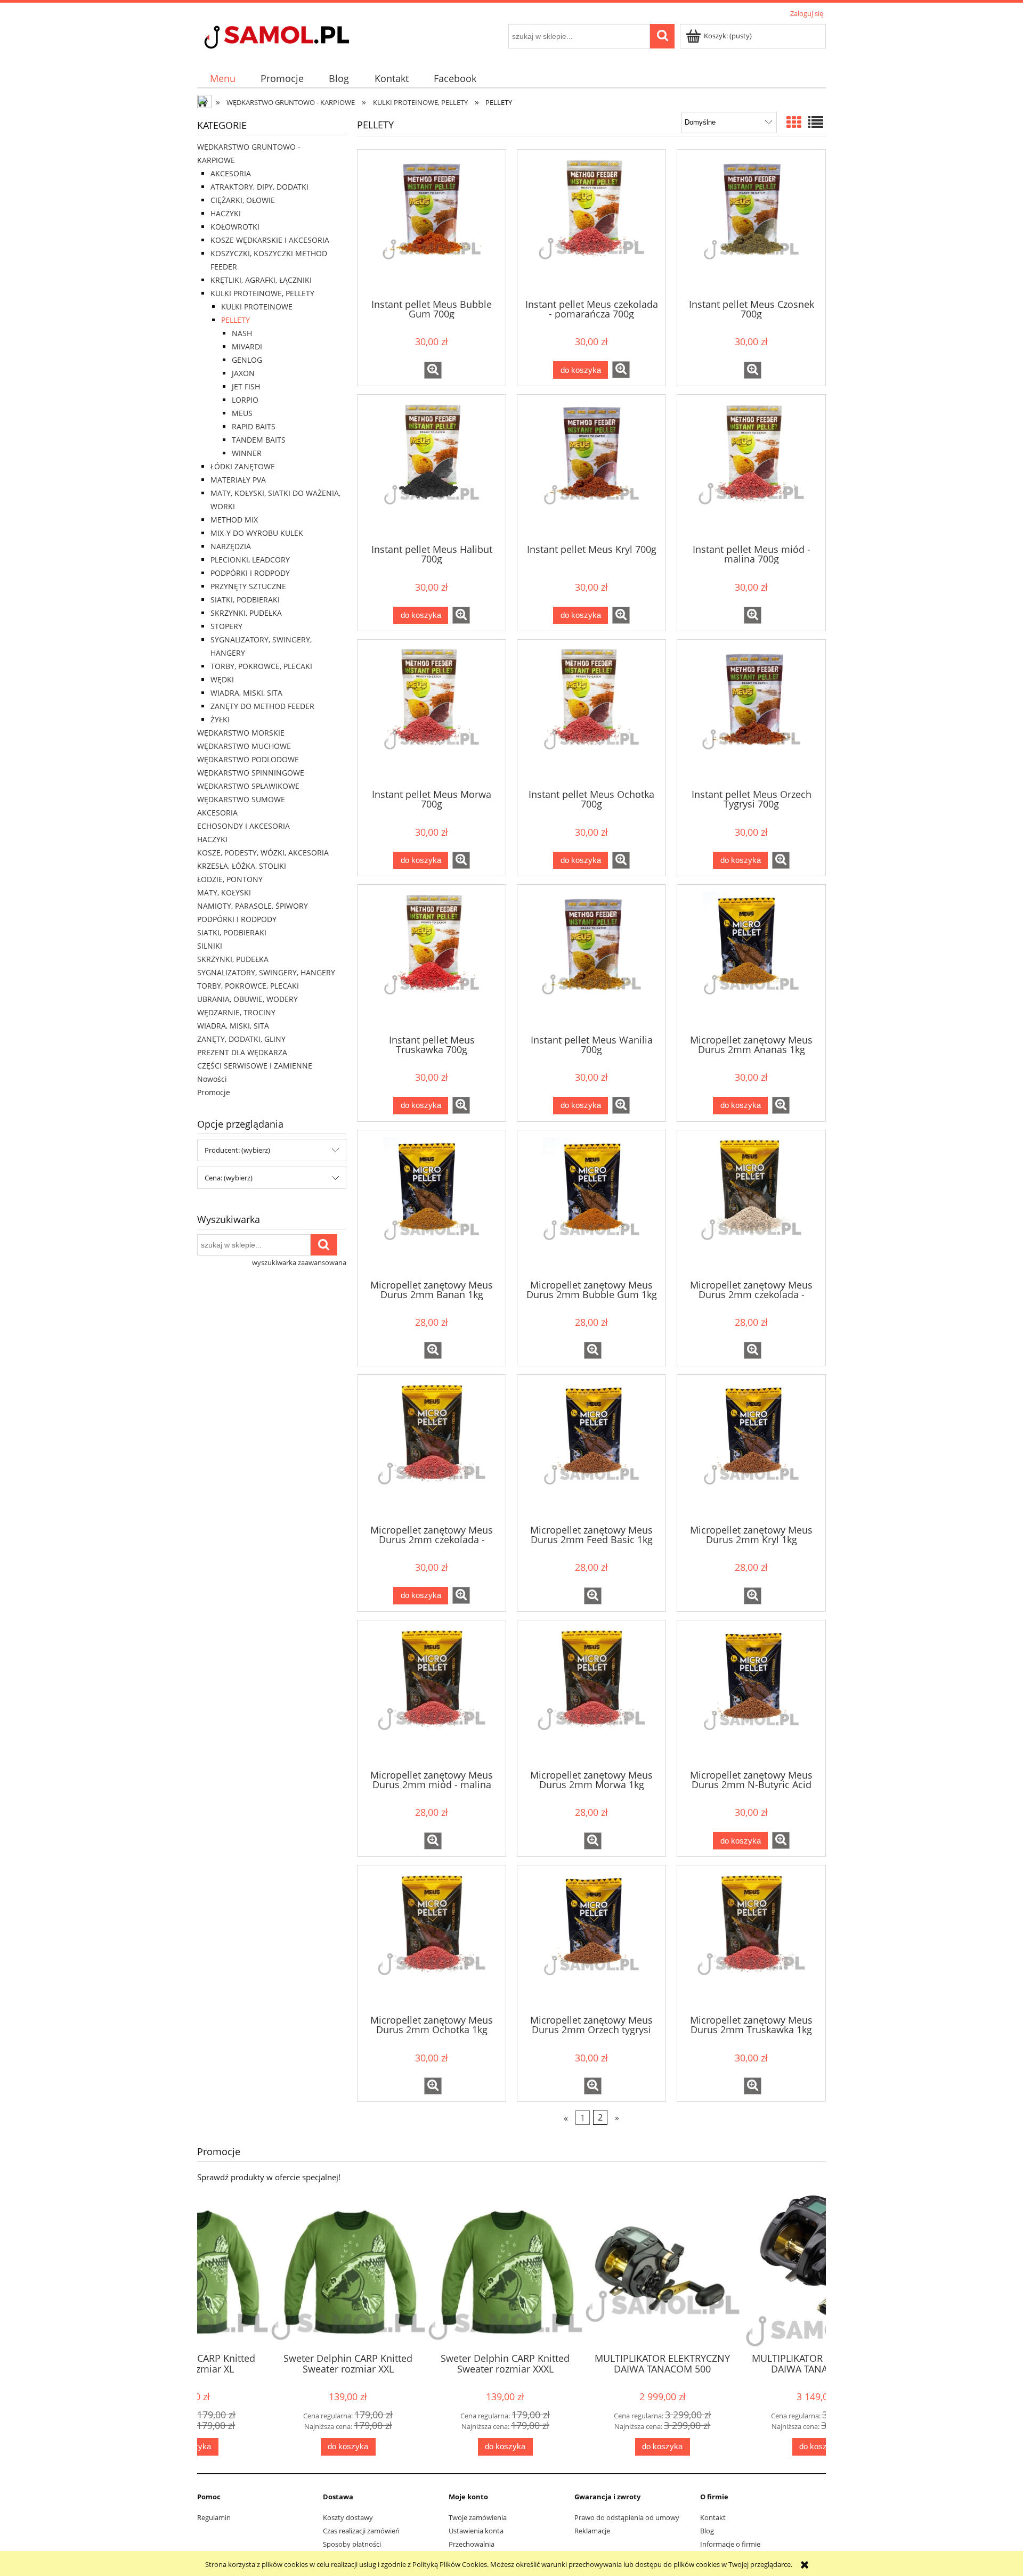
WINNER (247, 453)
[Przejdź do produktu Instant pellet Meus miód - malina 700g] (751, 468)
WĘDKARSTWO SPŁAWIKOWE (248, 786)
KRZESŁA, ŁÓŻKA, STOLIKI (242, 866)
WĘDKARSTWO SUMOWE (241, 799)
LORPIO (245, 400)
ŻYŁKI (220, 719)
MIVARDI (247, 347)
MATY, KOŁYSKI (224, 892)
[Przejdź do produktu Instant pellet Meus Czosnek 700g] (751, 223)
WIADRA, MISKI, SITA (246, 693)
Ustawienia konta (476, 2531)
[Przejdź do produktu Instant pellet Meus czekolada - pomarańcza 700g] (591, 223)
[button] (433, 370)
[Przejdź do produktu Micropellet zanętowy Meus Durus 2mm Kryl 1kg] (751, 1448)
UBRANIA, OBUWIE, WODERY (247, 999)
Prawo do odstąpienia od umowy (627, 2517)
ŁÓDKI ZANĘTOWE (243, 466)
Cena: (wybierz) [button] (229, 1178)
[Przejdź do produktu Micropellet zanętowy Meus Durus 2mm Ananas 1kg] (751, 958)
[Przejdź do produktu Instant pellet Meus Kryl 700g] (591, 468)
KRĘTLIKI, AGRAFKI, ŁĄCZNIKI (261, 280)
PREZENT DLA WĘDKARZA (242, 1052)
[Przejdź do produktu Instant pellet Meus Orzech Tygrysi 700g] (751, 713)
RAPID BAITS (254, 426)
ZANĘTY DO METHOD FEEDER (262, 706)
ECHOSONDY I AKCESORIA (243, 826)
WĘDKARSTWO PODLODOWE (248, 759)
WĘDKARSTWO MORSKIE (241, 733)
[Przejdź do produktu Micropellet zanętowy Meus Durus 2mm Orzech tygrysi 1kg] (591, 1939)
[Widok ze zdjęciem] (794, 122)
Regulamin (214, 2517)
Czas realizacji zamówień (361, 2531)
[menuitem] (222, 79)
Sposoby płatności (352, 2544)
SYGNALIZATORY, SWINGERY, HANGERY (266, 972)
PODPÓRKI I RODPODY (250, 573)
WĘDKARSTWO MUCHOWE (244, 746)
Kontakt (713, 2517)
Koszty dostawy (348, 2517)
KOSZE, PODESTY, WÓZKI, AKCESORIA (263, 853)
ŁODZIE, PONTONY (230, 879)
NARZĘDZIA (231, 546)
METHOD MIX (234, 520)
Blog (707, 2531)
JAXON (243, 373)
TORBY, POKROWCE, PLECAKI (261, 666)
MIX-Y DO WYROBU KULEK (257, 533)
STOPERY (226, 626)
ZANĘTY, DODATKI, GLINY (241, 1039)
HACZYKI (226, 213)
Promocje (214, 1092)
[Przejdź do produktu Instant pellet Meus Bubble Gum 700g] (432, 223)
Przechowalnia (472, 2544)
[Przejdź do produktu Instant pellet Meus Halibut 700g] (432, 468)
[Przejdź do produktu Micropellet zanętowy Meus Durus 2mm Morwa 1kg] (591, 1694)
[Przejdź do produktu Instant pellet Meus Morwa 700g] (432, 713)
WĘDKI (222, 679)
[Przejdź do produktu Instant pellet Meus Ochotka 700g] (591, 713)
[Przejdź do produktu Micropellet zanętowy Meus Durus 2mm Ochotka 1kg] (432, 1939)
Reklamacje (592, 2531)
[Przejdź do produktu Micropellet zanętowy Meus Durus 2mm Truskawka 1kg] (751, 1939)
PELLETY (236, 320)
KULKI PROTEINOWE (257, 307)
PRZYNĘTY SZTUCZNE (248, 586)
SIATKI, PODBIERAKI (245, 600)
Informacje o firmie (730, 2544)
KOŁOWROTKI (235, 227)
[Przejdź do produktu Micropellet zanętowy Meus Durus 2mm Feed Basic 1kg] (591, 1448)
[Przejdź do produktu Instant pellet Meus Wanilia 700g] (591, 958)
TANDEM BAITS (259, 440)
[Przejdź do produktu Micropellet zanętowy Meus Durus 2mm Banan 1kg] (432, 1204)
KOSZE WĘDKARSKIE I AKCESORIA (270, 240)
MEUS (242, 413)
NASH (242, 333)
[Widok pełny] (816, 122)
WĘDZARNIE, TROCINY (236, 1012)
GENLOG (247, 360)
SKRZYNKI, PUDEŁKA (246, 613)
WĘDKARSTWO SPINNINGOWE (251, 773)
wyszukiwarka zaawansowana (299, 1262)
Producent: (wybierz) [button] (237, 1150)
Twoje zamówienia (478, 2517)
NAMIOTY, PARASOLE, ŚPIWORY (253, 906)
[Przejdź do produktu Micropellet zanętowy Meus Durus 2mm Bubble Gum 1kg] (591, 1204)
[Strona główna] (296, 38)
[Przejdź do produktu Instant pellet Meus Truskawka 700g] (432, 958)
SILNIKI (210, 946)
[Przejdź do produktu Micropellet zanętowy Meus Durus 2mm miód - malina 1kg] (432, 1694)
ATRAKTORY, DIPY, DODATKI (259, 187)
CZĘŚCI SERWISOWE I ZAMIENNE (255, 1066)
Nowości (212, 1079)
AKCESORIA (231, 173)
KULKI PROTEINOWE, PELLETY (262, 293)
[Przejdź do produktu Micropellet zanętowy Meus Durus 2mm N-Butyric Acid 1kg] (751, 1694)
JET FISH (246, 386)
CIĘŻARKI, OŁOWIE (243, 200)
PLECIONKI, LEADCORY (250, 560)
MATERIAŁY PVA (238, 480)
